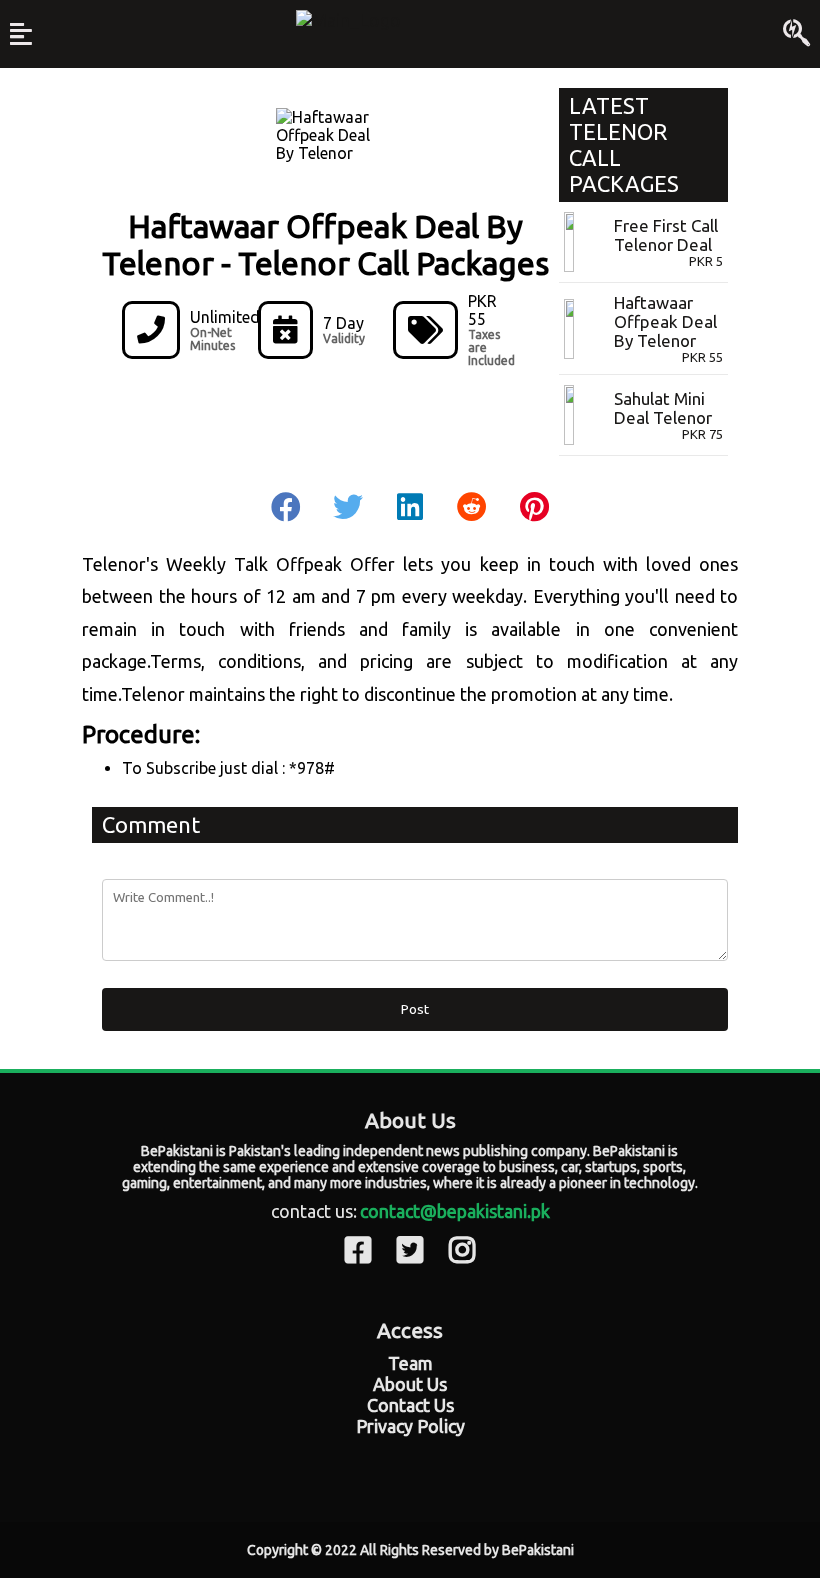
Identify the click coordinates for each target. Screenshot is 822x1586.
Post (415, 1009)
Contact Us (410, 1405)
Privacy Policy (410, 1426)
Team (410, 1363)
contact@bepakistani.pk (455, 1211)
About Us (410, 1384)
